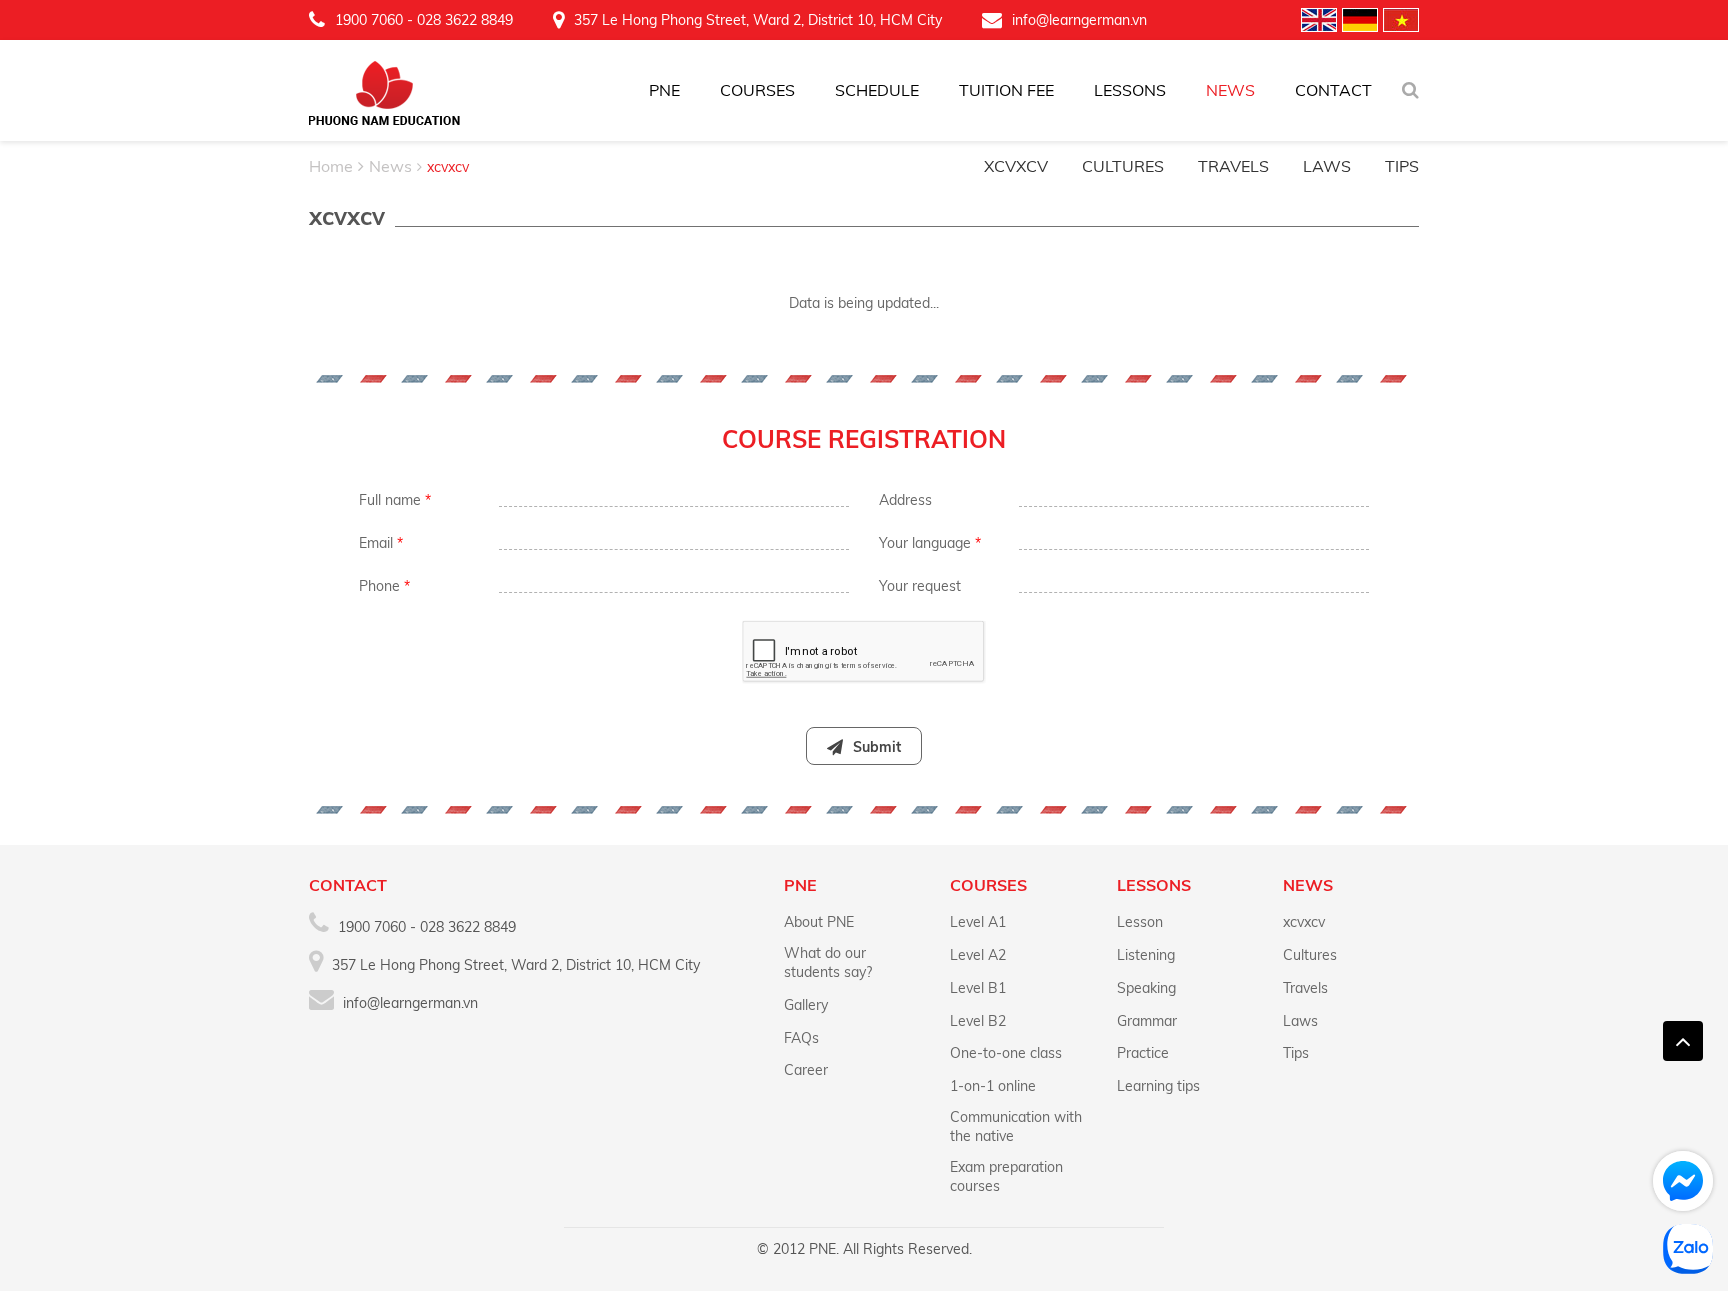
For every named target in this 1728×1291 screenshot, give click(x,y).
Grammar (1147, 1021)
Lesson (1140, 922)
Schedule (877, 90)
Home (331, 166)
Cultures (1123, 166)
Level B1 (978, 988)
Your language (930, 543)
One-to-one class (1006, 1053)
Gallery (806, 1005)
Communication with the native (1016, 1126)
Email (381, 543)
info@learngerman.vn (1079, 20)
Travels (1233, 166)
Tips (1402, 166)
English (1319, 20)
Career (806, 1070)
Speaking (1146, 988)
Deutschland (1360, 20)
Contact (1333, 90)
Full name (395, 500)
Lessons (1130, 90)
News (1230, 90)
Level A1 (978, 922)
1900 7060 (369, 20)
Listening (1146, 955)
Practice (1143, 1053)
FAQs (801, 1038)
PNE (664, 90)
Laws (1327, 166)
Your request (920, 586)
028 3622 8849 (465, 20)
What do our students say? (828, 962)
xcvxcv (1016, 166)
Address (905, 500)
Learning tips (1158, 1086)
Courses (757, 90)
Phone (384, 586)
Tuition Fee (1006, 90)
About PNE (819, 922)
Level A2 (978, 955)
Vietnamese (1401, 20)
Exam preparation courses (1006, 1176)
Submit (877, 747)
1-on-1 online (993, 1086)
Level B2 (978, 1021)
